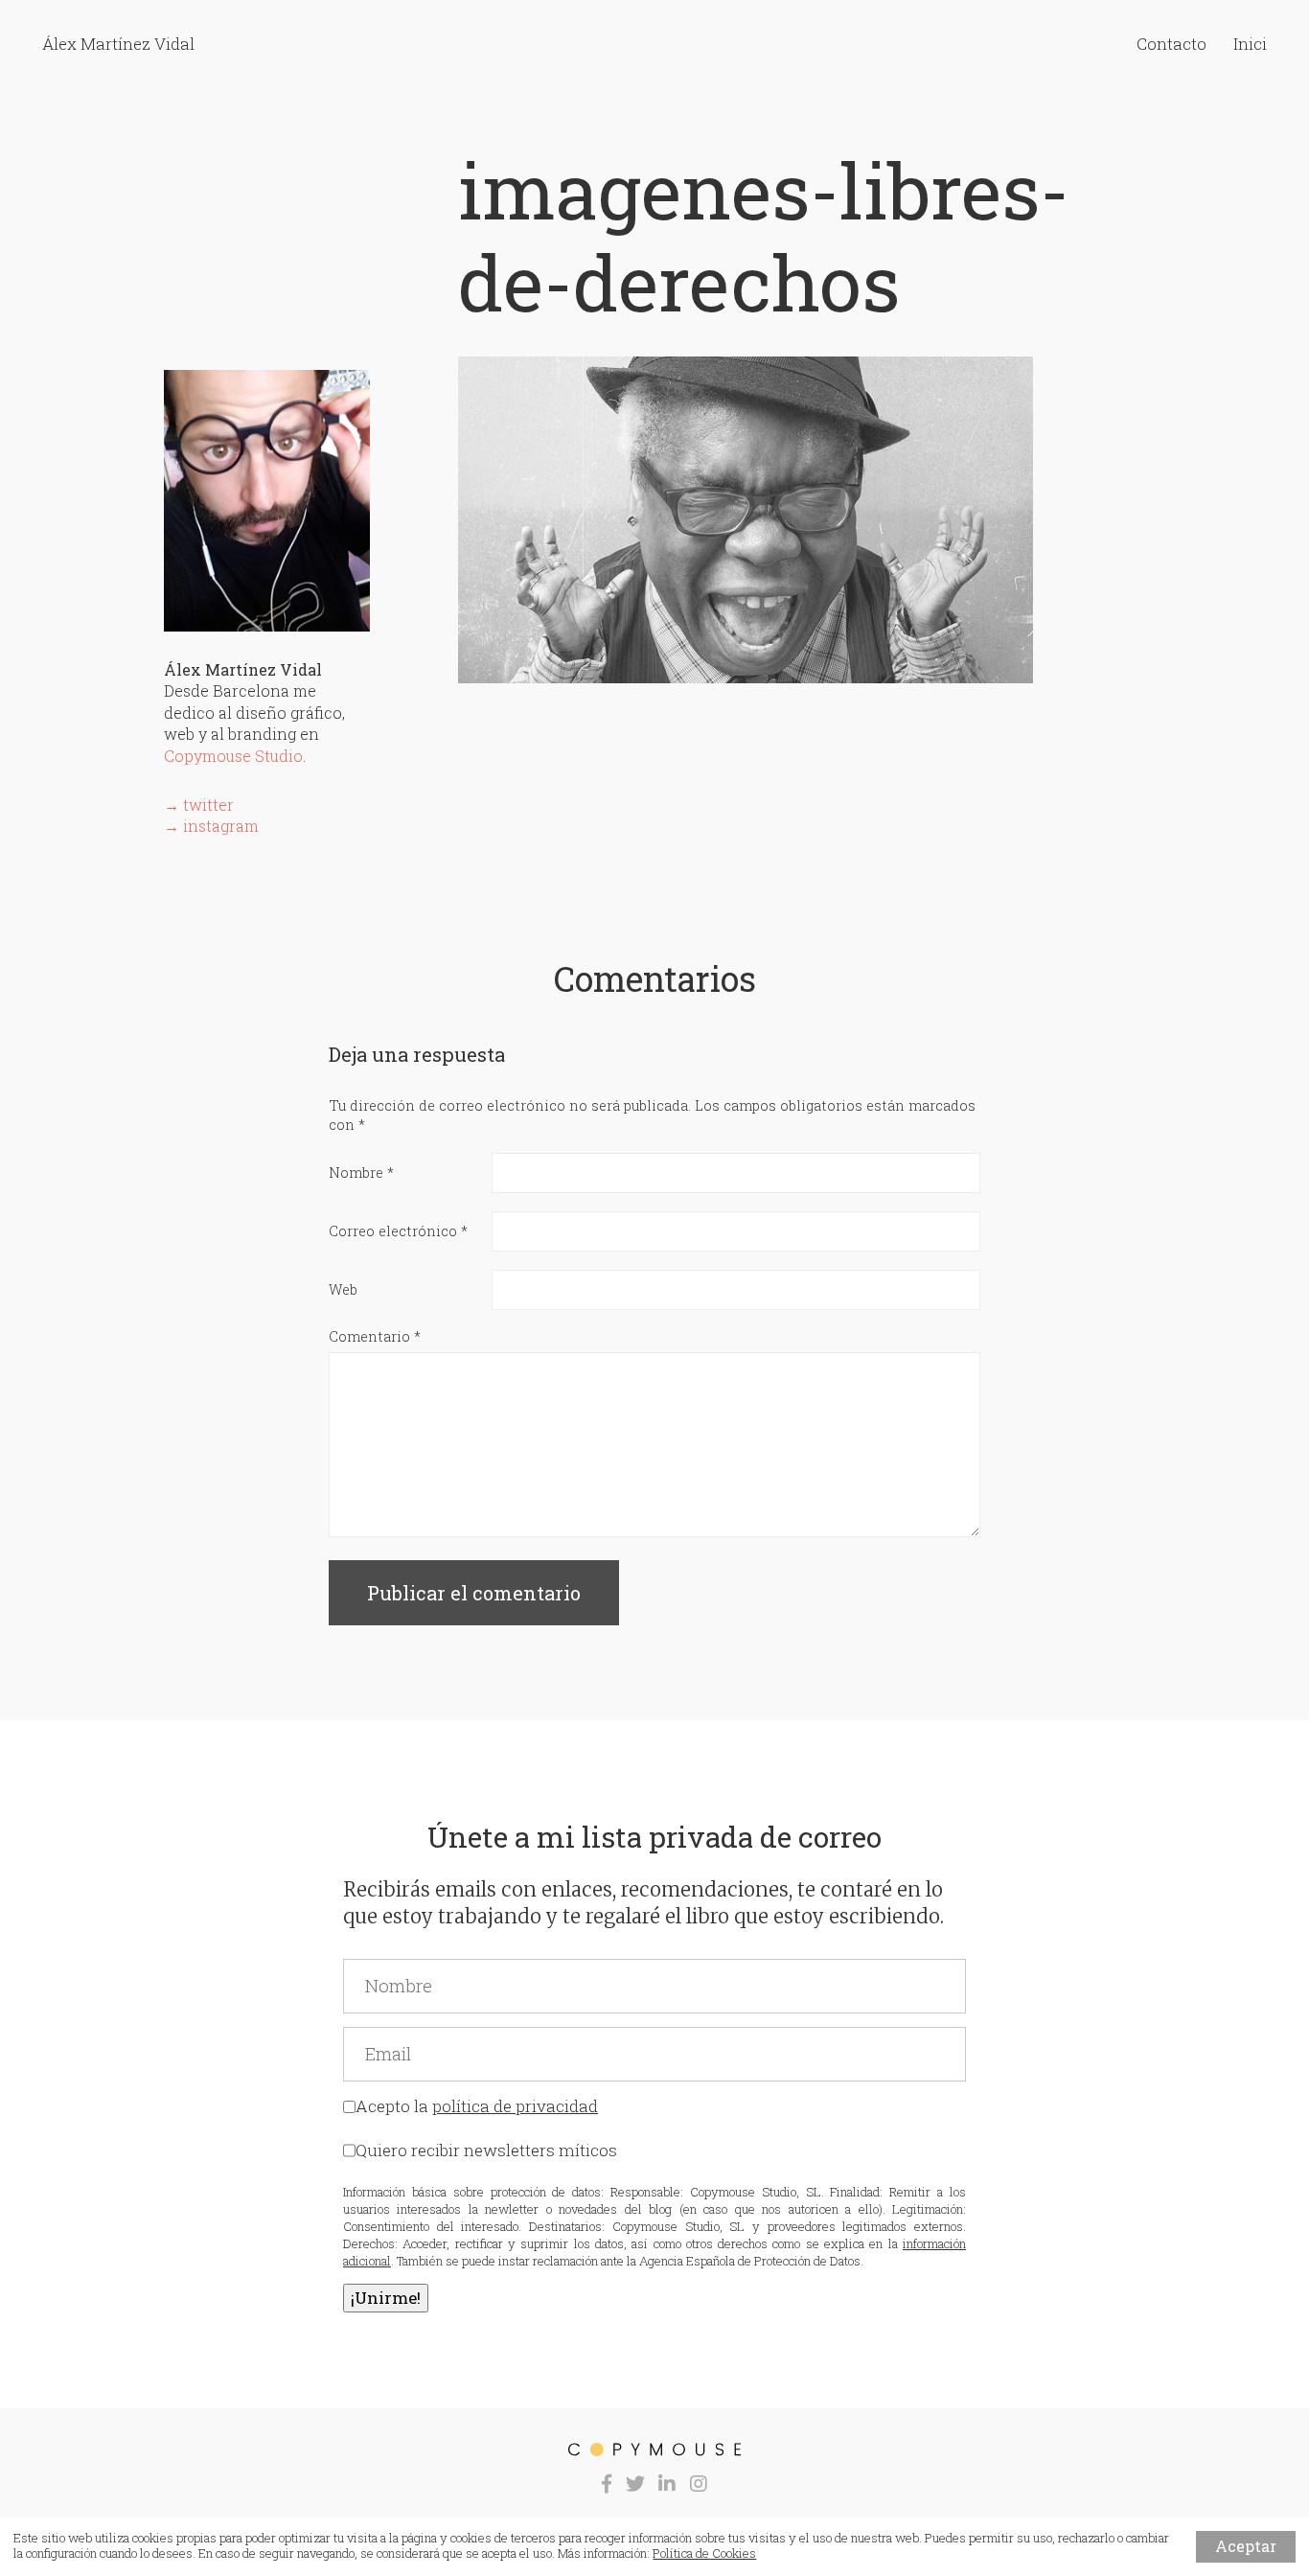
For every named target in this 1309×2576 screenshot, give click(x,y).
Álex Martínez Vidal (118, 44)
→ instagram (211, 826)
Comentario (375, 1336)
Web (343, 1289)
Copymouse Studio (233, 756)
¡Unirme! (386, 2298)
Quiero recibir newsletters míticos (486, 2150)
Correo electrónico (398, 1231)
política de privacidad (515, 2106)
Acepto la (477, 2106)
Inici (1250, 44)
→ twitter (199, 805)
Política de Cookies (704, 2553)
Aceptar (1246, 2546)
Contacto (1171, 44)
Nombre (361, 1173)
